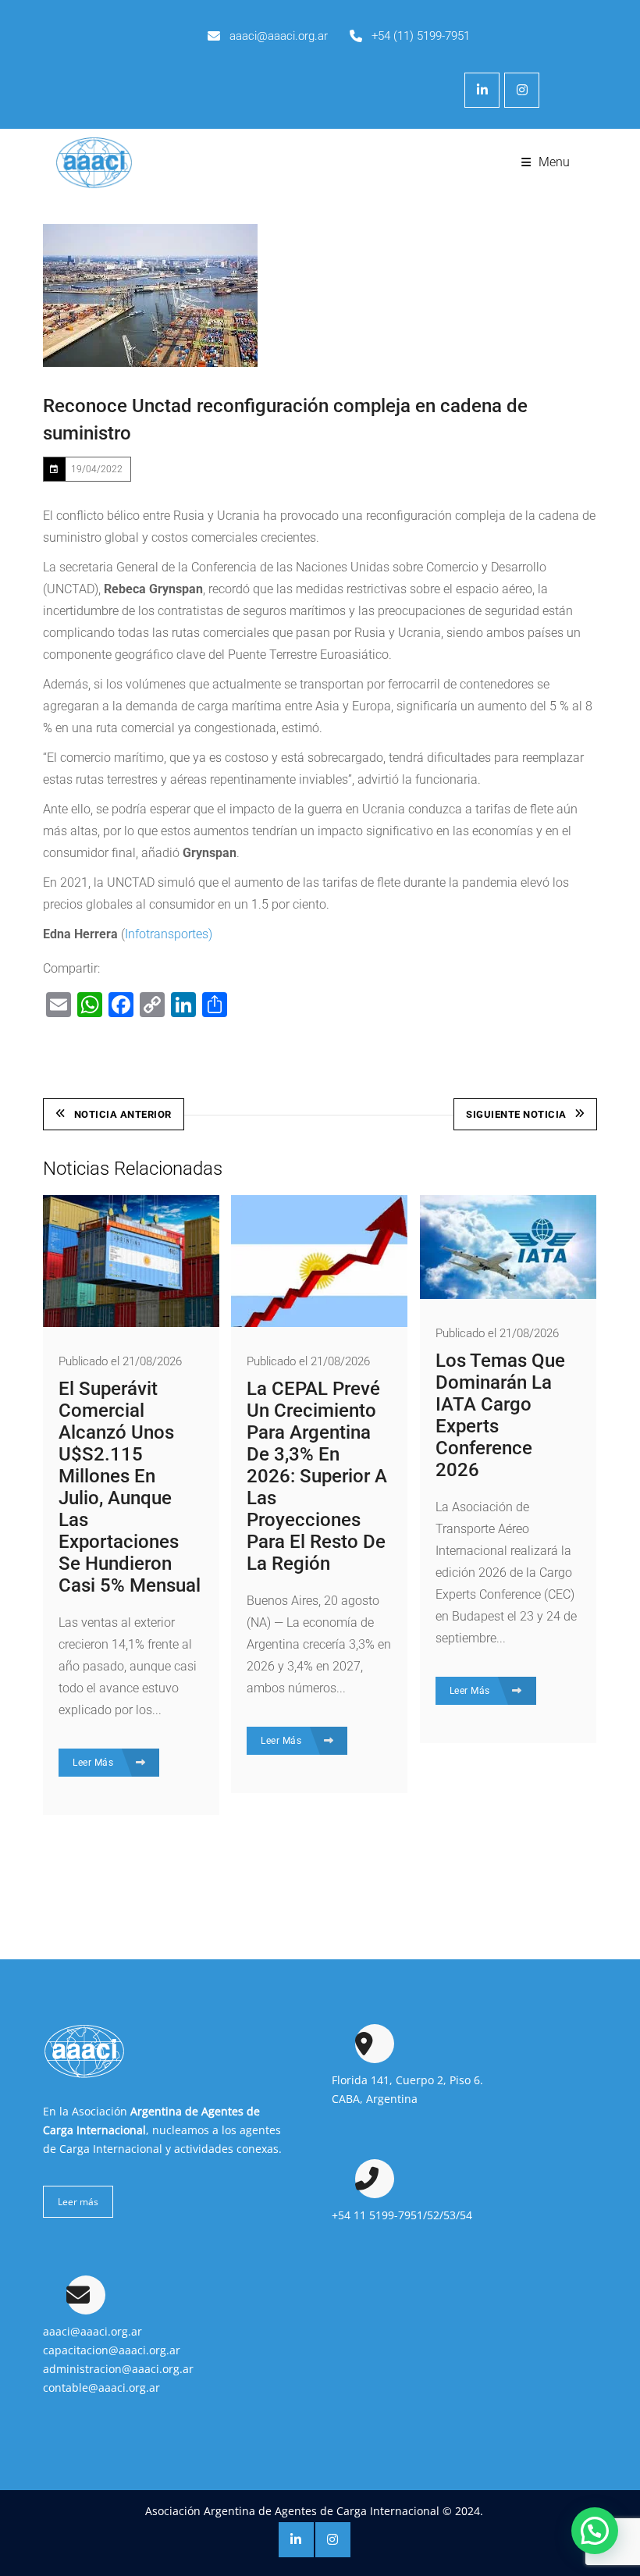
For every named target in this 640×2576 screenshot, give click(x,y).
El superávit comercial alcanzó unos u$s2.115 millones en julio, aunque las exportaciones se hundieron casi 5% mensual (130, 1487)
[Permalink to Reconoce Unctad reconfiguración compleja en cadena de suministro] (150, 295)
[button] (595, 2531)
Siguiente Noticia (516, 1114)
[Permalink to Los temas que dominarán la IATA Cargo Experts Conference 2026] (508, 1295)
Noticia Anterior (123, 1114)
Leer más (78, 2202)
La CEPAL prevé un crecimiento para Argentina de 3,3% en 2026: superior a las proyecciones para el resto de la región (317, 1476)
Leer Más (94, 1763)
